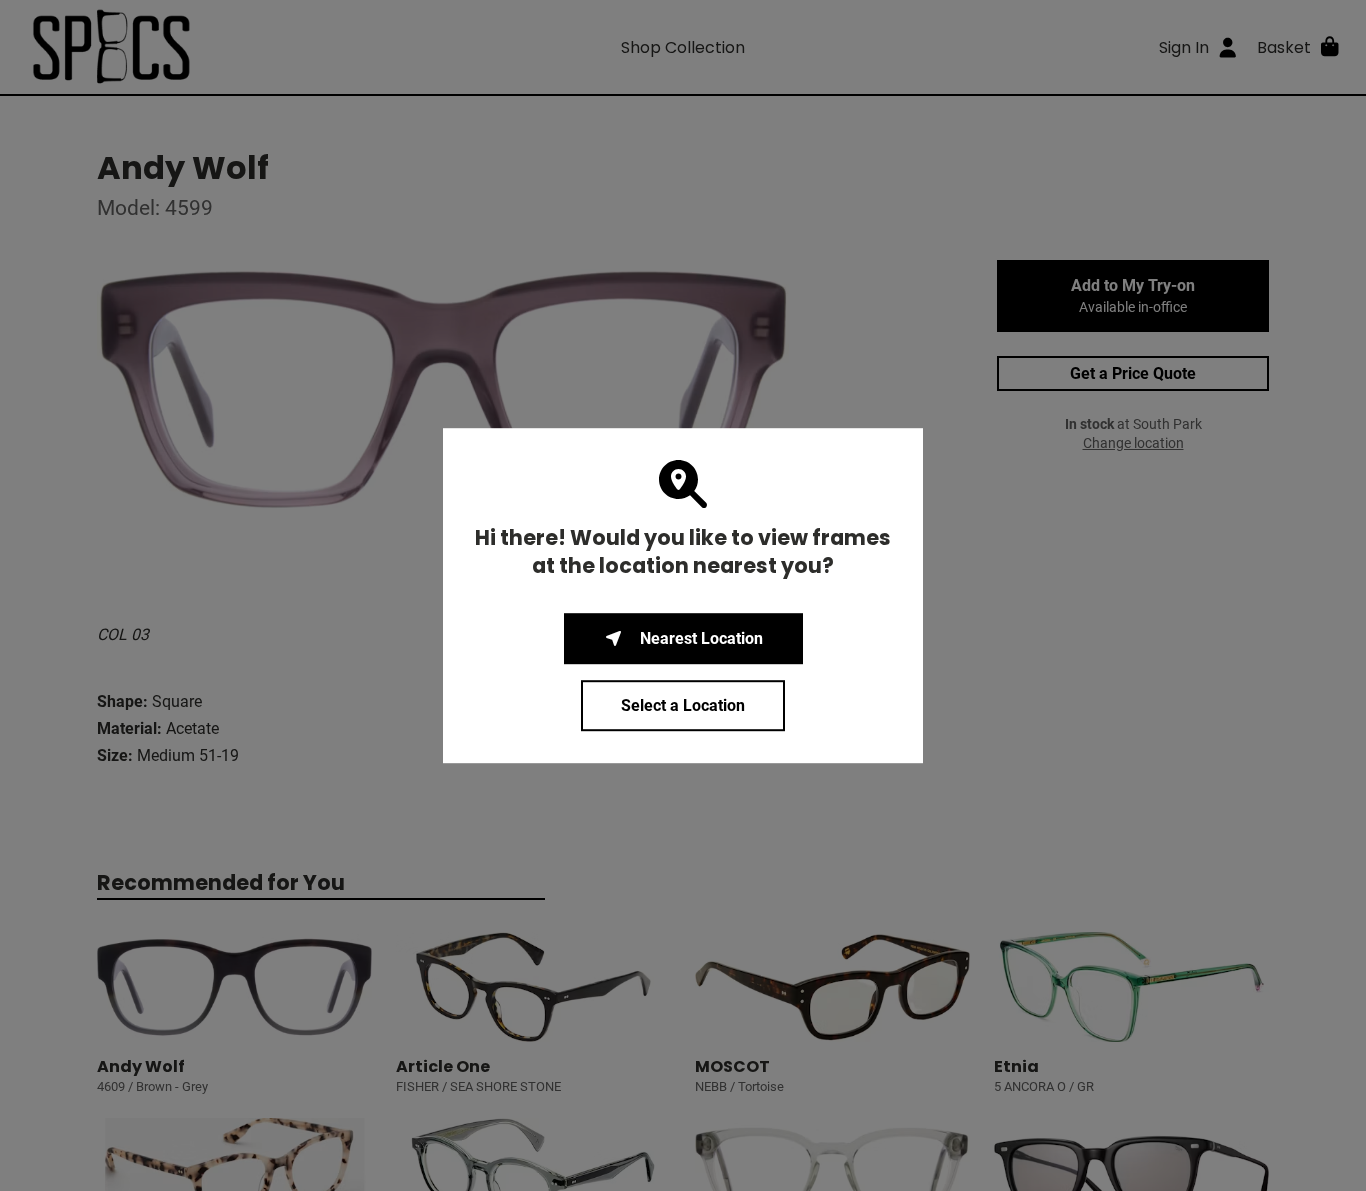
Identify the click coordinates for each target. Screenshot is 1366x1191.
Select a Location (683, 705)
